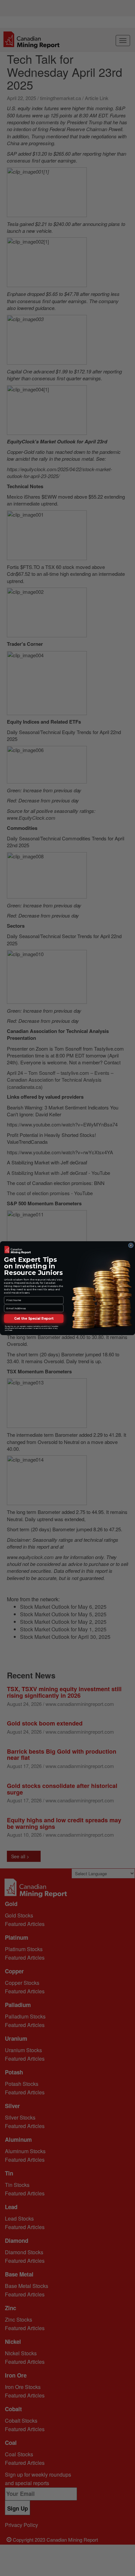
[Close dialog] (131, 1245)
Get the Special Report (34, 1318)
